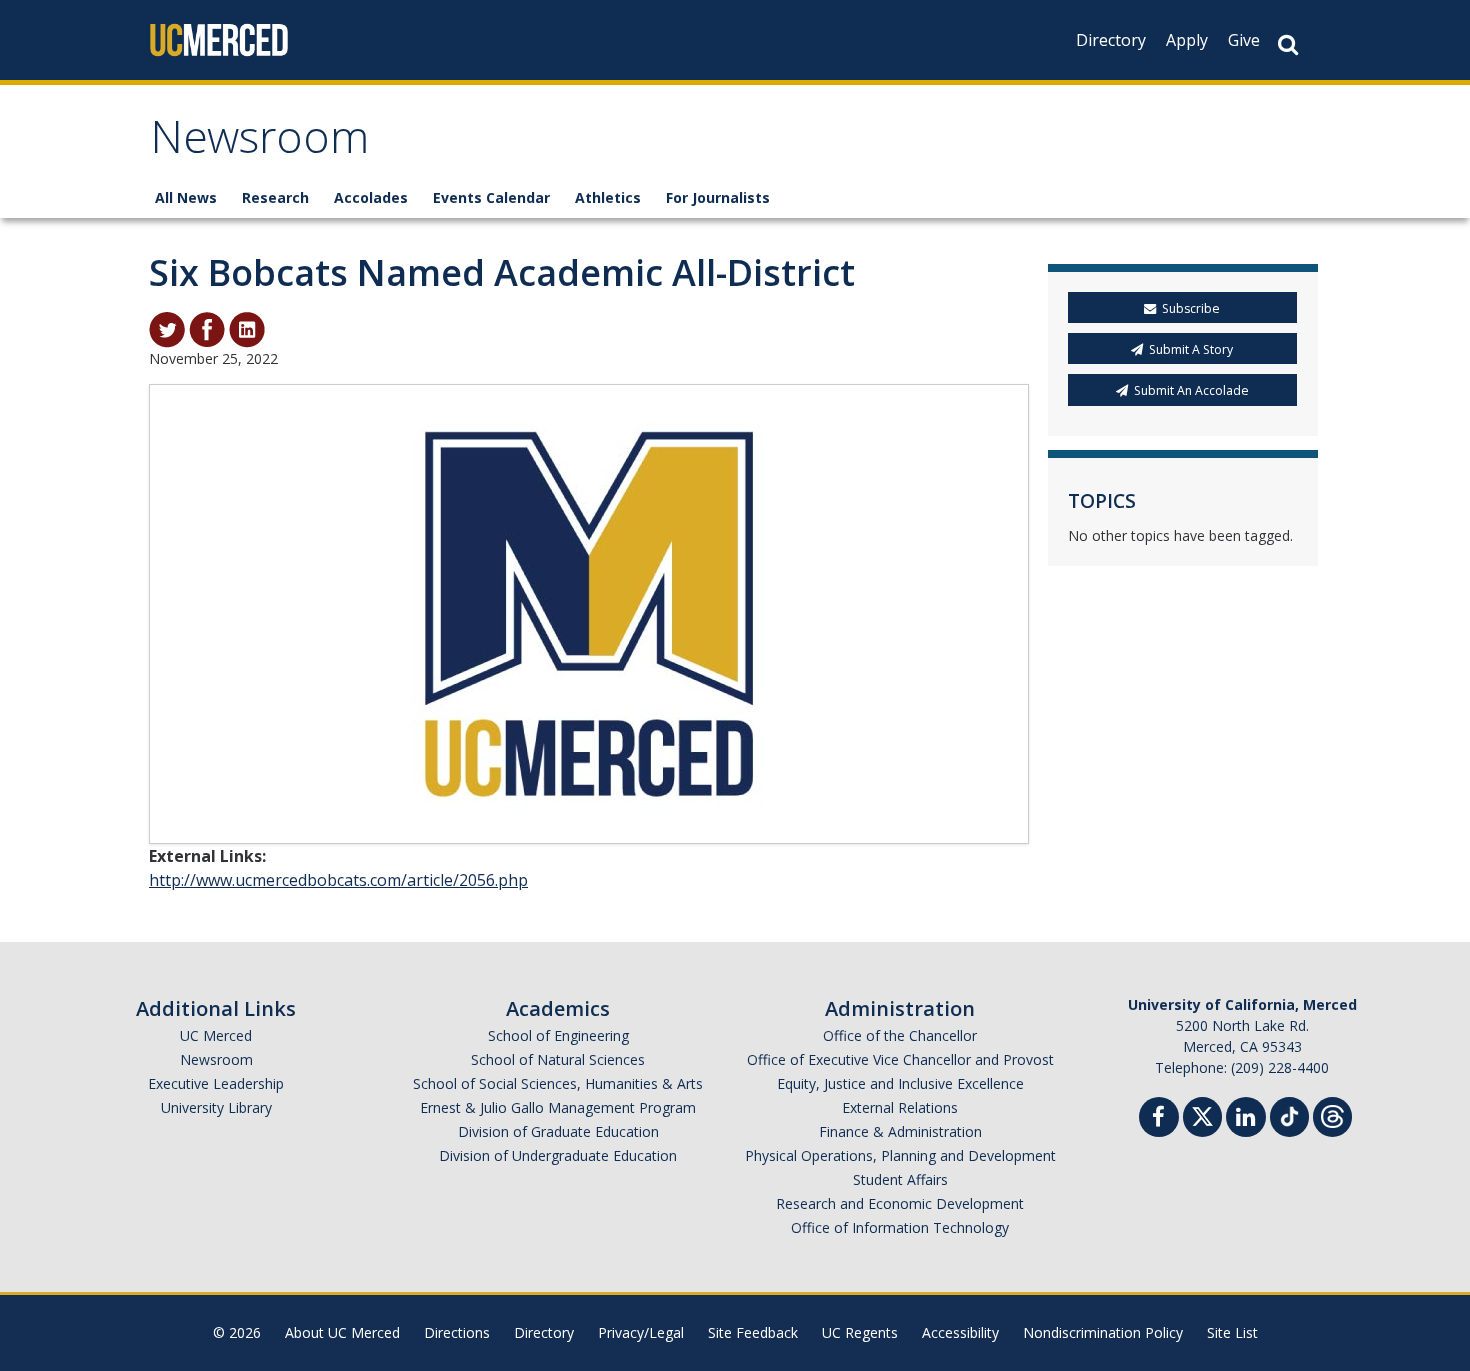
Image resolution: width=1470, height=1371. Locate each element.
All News (186, 197)
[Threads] (1332, 1114)
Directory (1111, 40)
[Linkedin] (1246, 1119)
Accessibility (960, 1332)
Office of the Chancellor (900, 1035)
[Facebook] (1159, 1119)
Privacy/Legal (641, 1332)
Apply (1187, 40)
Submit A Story (1191, 349)
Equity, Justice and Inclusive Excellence (900, 1083)
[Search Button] (1288, 44)
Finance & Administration (900, 1131)
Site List (1232, 1332)
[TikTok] (1289, 1114)
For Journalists (718, 197)
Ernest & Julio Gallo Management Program (558, 1107)
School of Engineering (558, 1035)
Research (275, 197)
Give (1244, 40)
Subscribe (1191, 308)
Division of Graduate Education (558, 1131)
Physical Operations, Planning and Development (900, 1155)
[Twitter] (1202, 1114)
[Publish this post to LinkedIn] (247, 328)
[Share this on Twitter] (167, 328)
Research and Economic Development (900, 1203)
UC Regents (860, 1332)
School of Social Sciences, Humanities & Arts (558, 1083)
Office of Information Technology (900, 1227)
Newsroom (259, 143)
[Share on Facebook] (207, 328)
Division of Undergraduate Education (558, 1155)
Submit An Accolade (1191, 390)
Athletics (608, 197)
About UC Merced (342, 1332)
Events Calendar (491, 197)
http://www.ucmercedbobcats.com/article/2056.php (338, 880)
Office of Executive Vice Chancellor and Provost (900, 1059)
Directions (457, 1332)
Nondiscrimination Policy (1103, 1332)
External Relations (900, 1107)
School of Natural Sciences (558, 1059)
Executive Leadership (216, 1083)
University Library (216, 1107)
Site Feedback (753, 1332)
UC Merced (216, 1035)
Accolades (371, 197)
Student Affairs (900, 1179)
